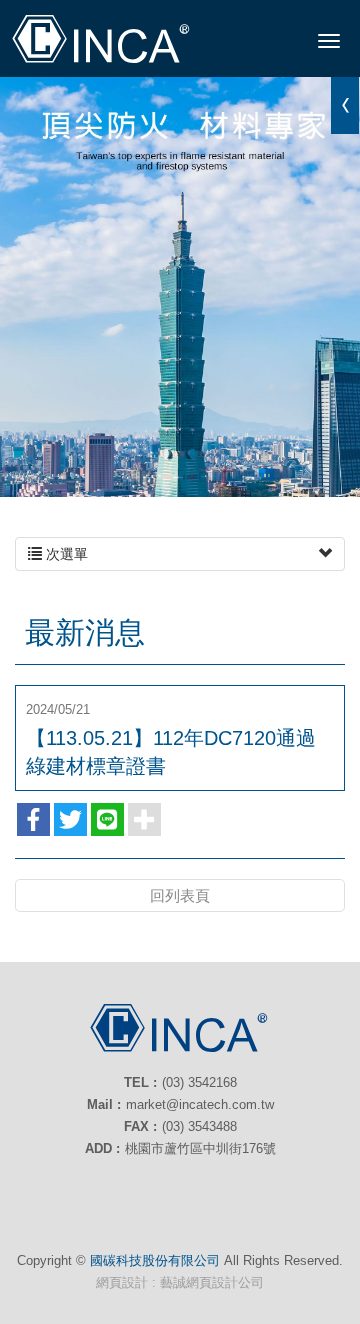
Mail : (104, 1104)
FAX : (140, 1126)
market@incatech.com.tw (200, 1104)
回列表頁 (180, 895)
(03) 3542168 (199, 1082)
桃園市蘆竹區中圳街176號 (200, 1148)
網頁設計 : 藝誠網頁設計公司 (180, 1282)
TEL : (140, 1082)
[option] (180, 287)
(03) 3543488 (199, 1126)
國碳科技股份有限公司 (102, 40)
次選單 (65, 554)
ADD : (102, 1148)
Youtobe (180, 1191)
